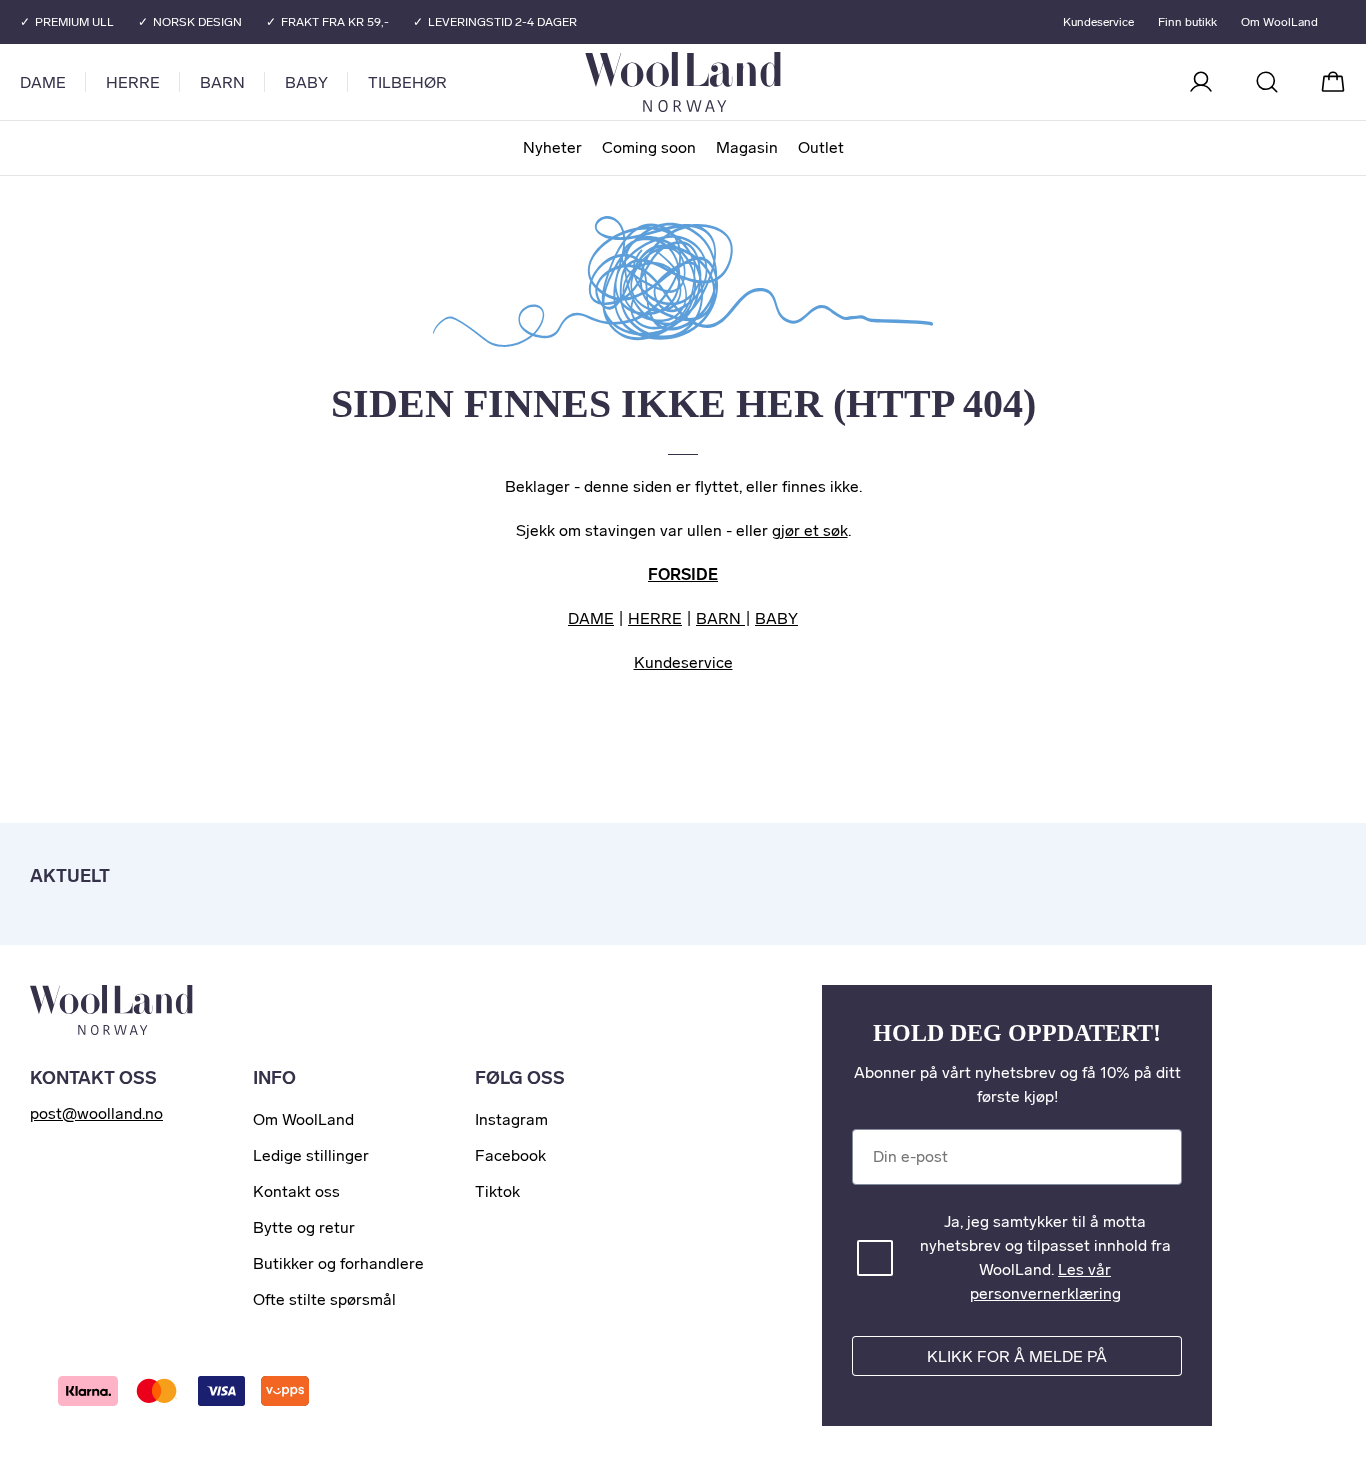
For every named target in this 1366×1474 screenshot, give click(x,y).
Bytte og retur (304, 1227)
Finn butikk (1187, 22)
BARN (720, 618)
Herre (133, 82)
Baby (306, 82)
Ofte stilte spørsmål (324, 1299)
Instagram (511, 1119)
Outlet (821, 147)
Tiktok (497, 1191)
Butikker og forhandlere (338, 1263)
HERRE (655, 618)
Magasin (747, 147)
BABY (776, 618)
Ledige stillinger (311, 1155)
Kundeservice (1098, 22)
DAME (591, 618)
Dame (43, 82)
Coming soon (649, 147)
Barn (222, 82)
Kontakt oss (296, 1191)
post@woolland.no (96, 1113)
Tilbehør (407, 82)
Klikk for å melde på (1017, 1356)
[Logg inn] (1201, 82)
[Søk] (1267, 82)
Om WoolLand (1279, 22)
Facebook (510, 1155)
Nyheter (552, 147)
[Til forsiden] (763, 82)
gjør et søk (810, 530)
